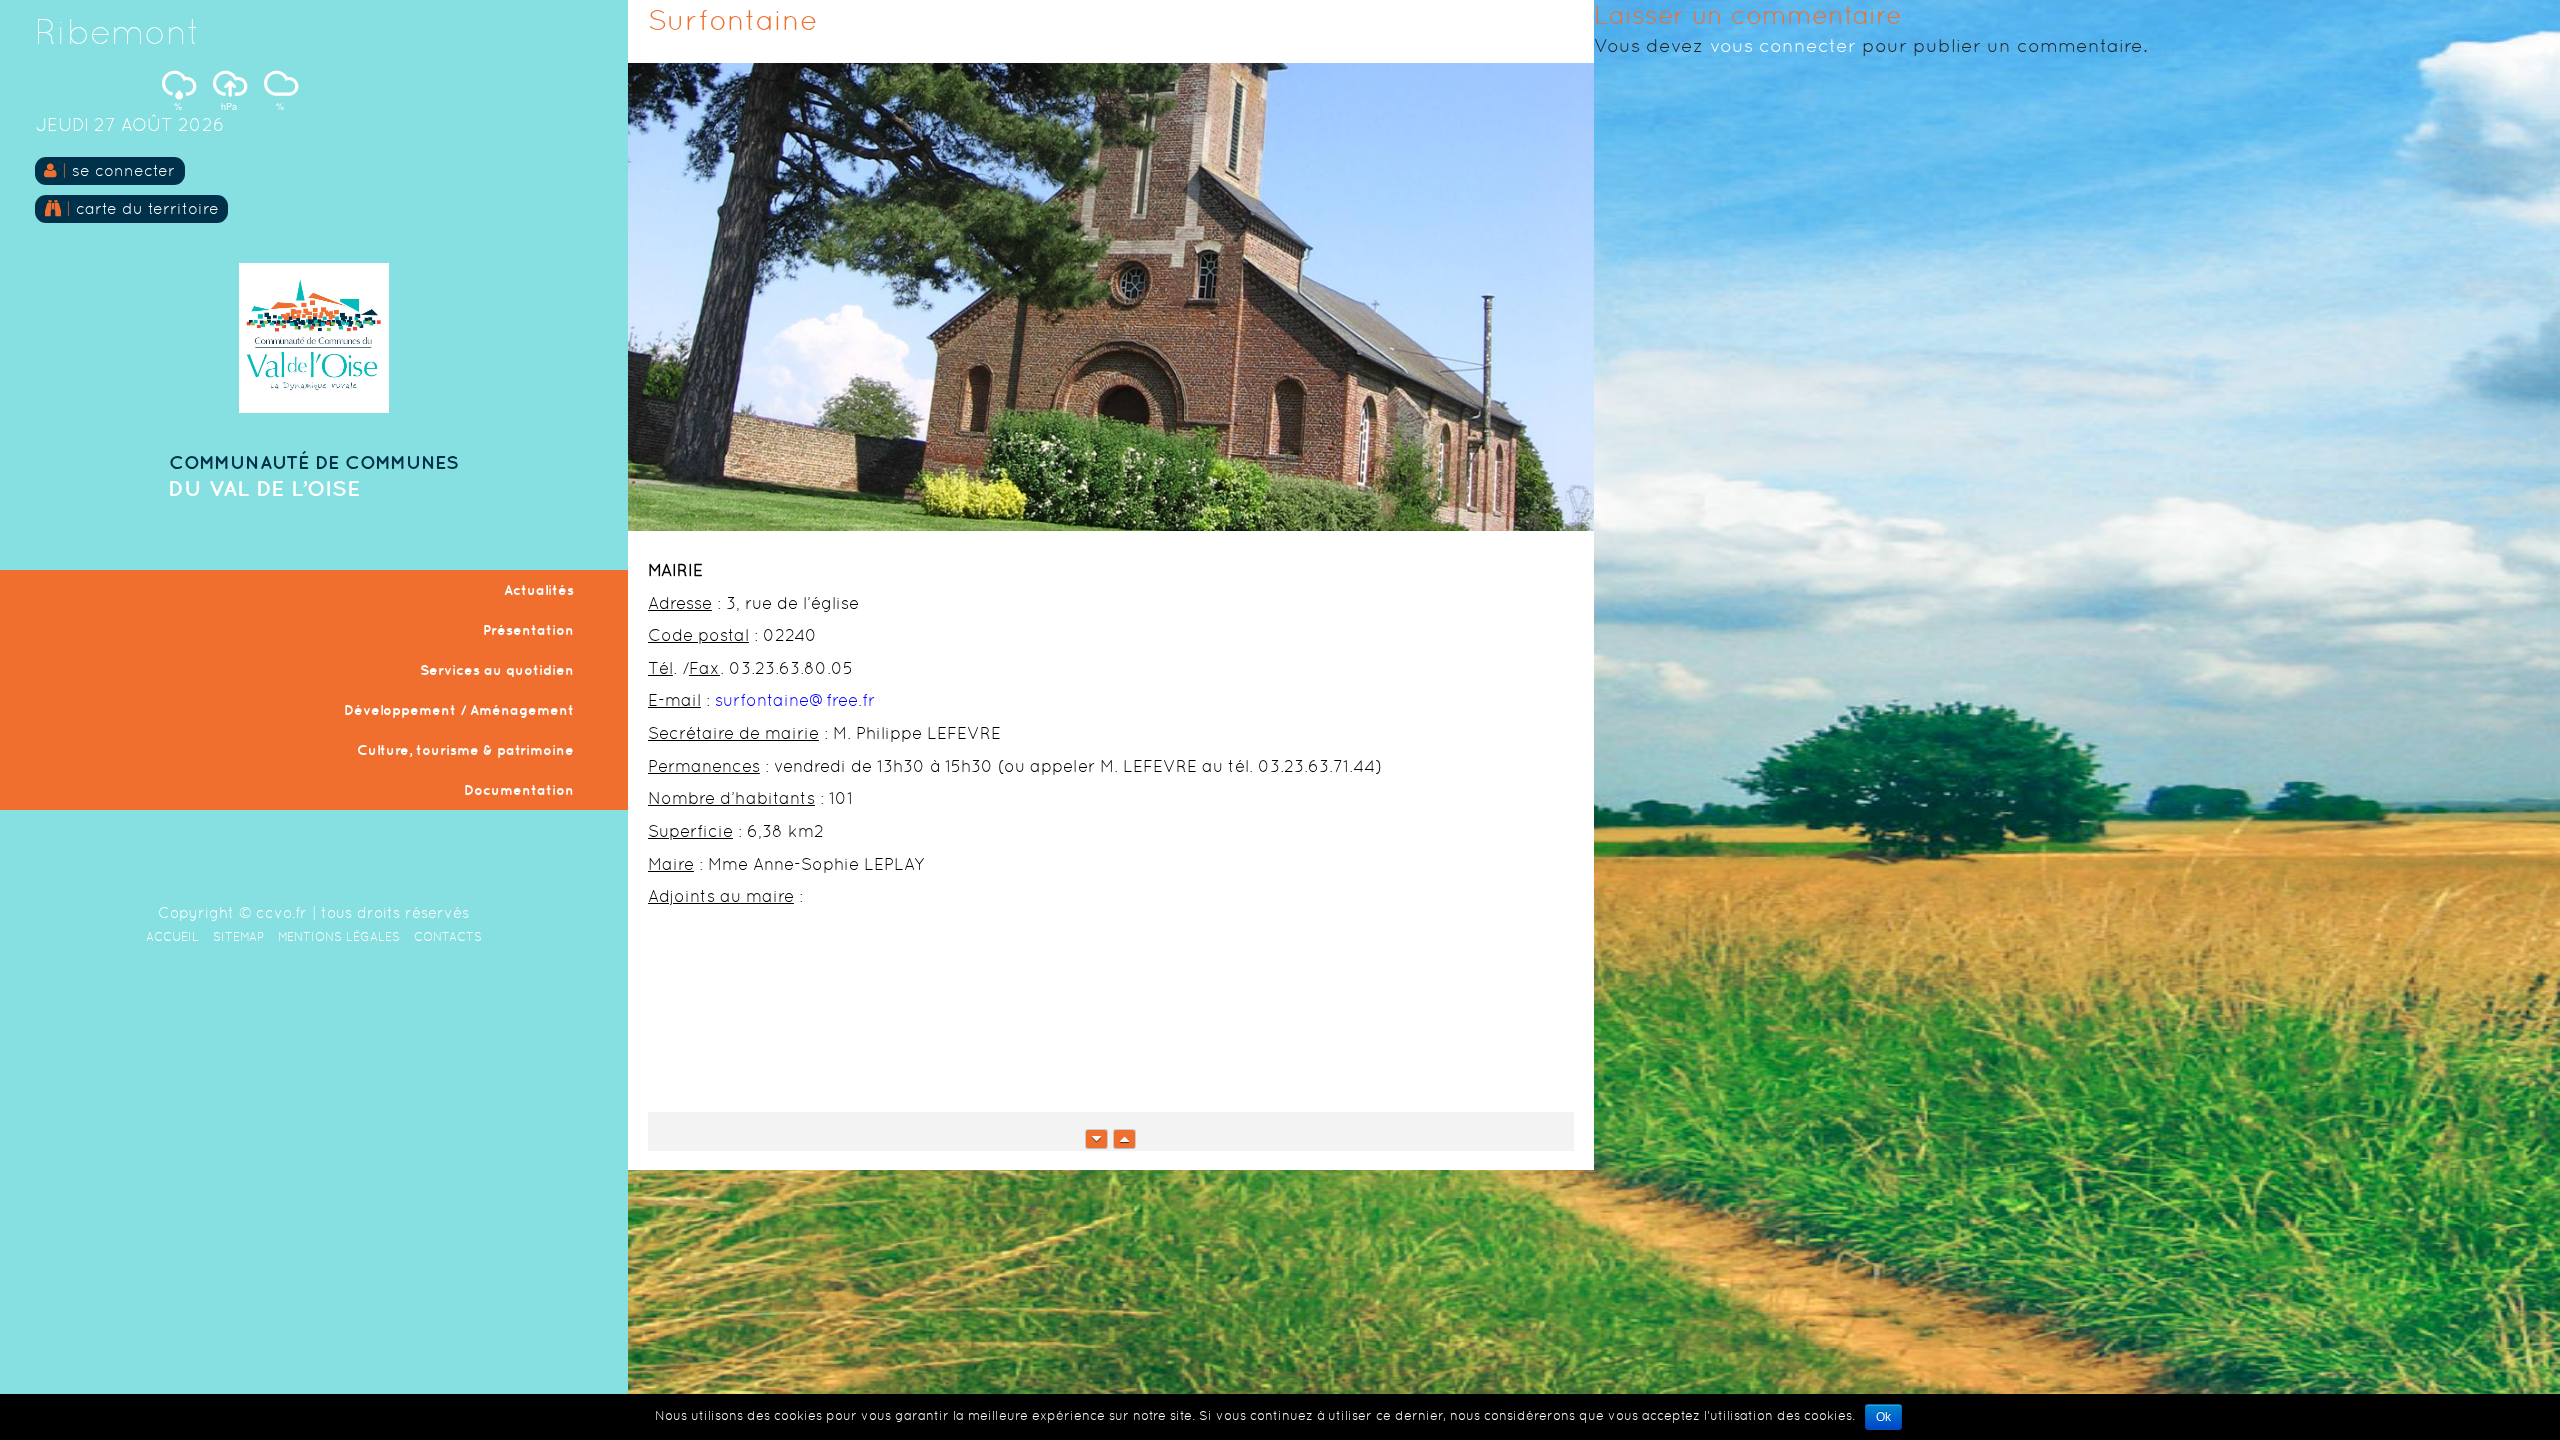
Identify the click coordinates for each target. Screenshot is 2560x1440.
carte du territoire (145, 208)
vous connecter (1783, 45)
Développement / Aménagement (459, 710)
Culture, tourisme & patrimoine (465, 750)
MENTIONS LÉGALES (339, 937)
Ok (1883, 1417)
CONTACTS (448, 937)
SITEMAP (238, 937)
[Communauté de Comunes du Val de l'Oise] (314, 407)
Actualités (539, 590)
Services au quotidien (497, 670)
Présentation (528, 630)
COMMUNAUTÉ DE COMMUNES (314, 462)
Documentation (519, 790)
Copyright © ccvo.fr (232, 912)
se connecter (123, 170)
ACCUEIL (172, 937)
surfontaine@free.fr (795, 700)
